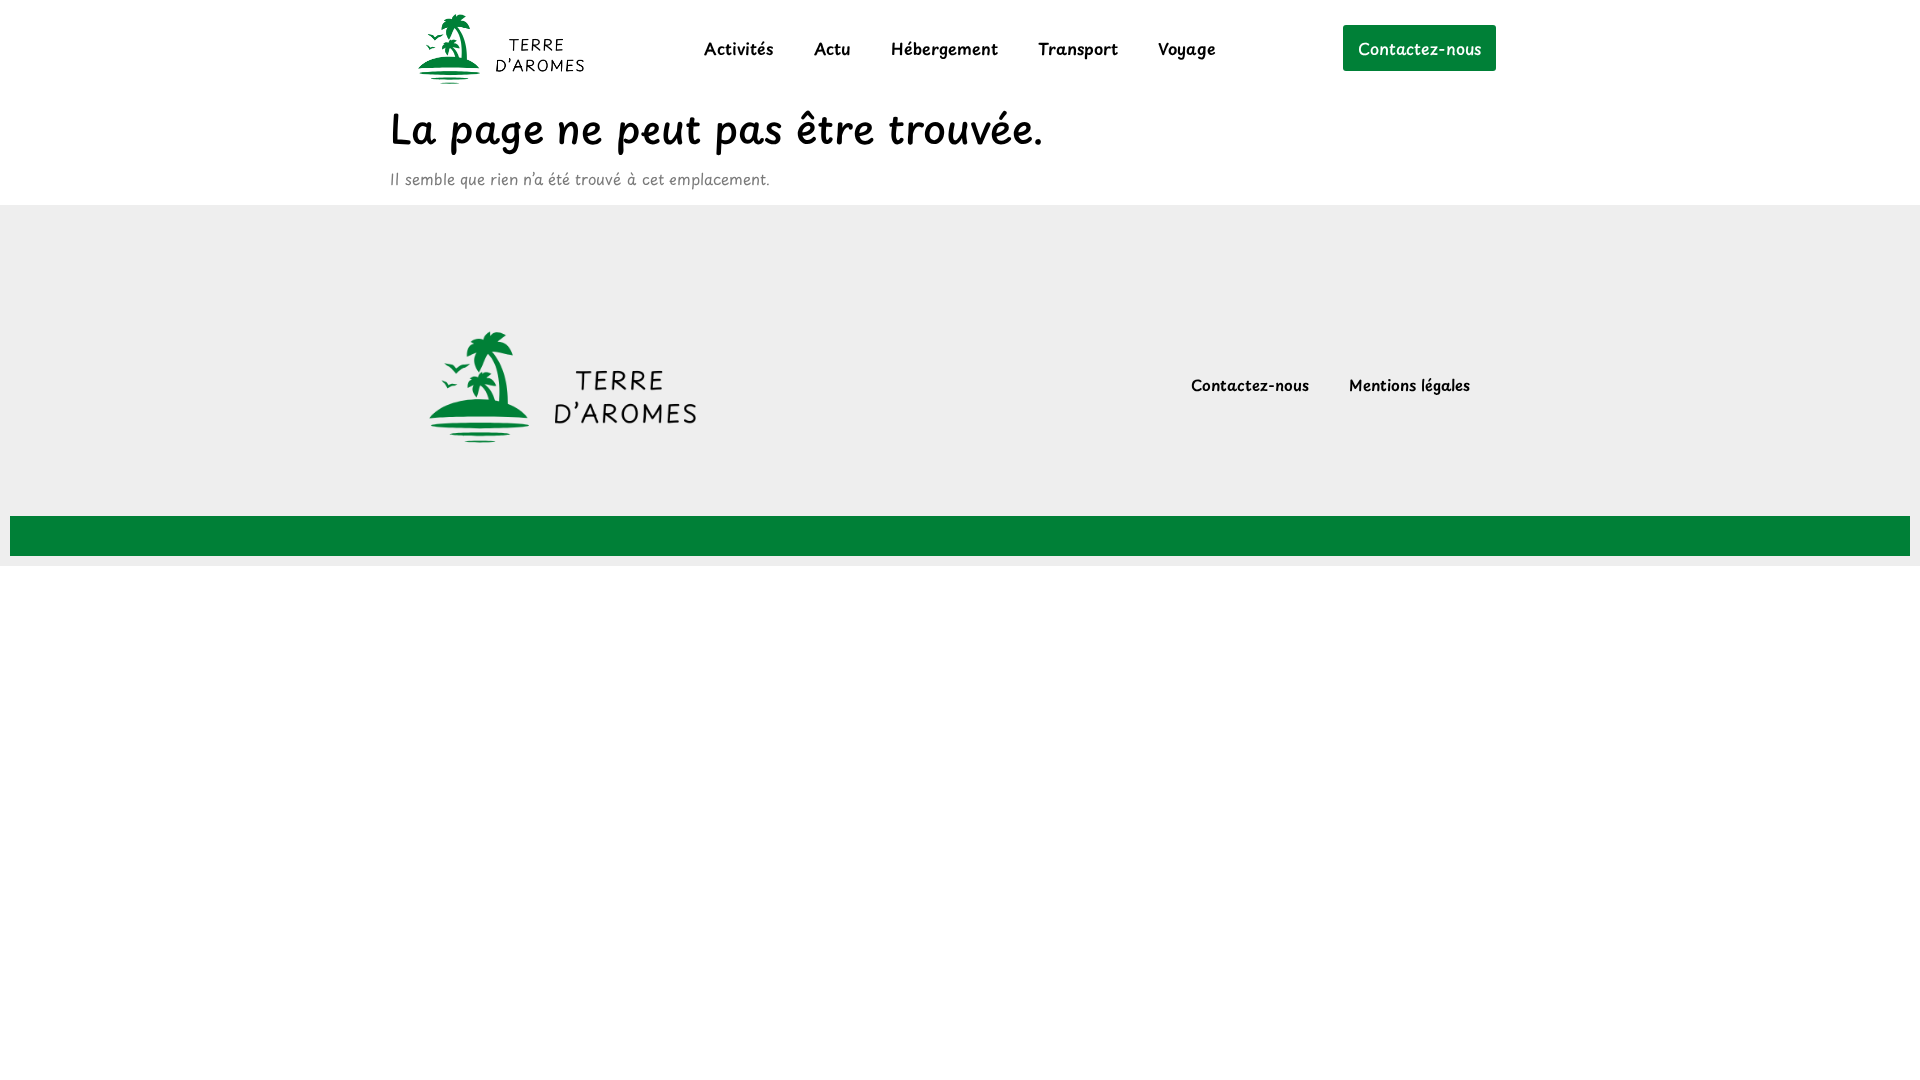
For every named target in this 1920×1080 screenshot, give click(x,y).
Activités (739, 48)
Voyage (1187, 48)
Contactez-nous (1250, 384)
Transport (1078, 48)
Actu (832, 48)
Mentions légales (1409, 384)
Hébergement (944, 48)
